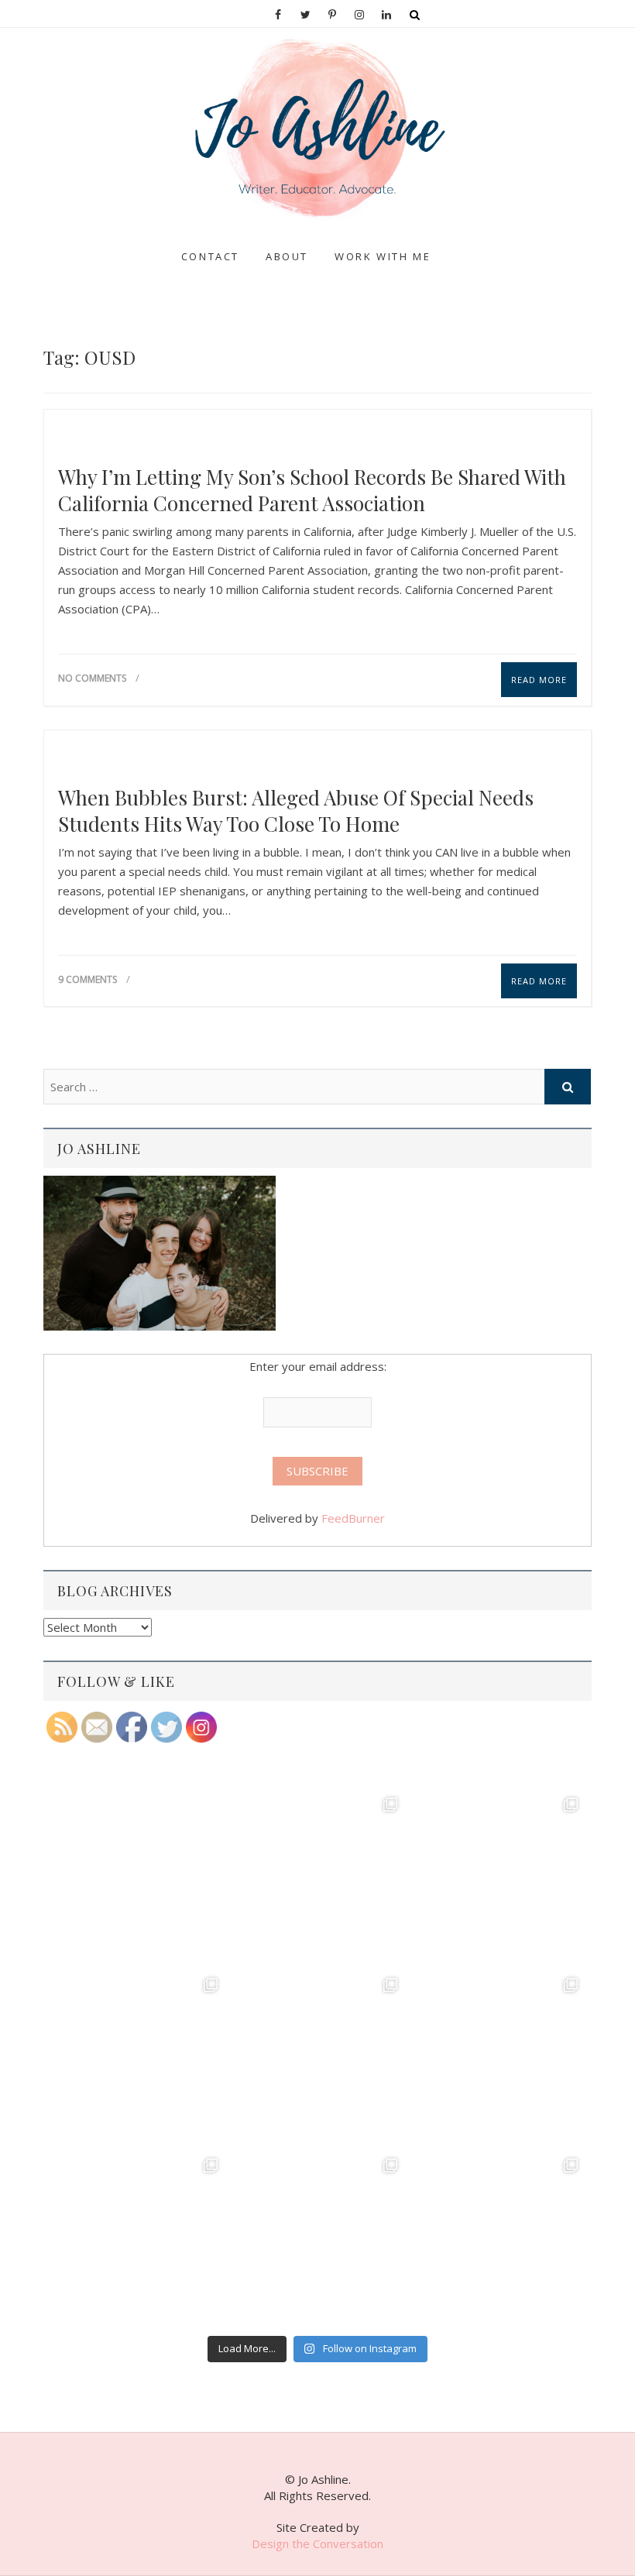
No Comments (92, 678)
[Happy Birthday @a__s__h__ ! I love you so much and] (318, 1878)
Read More (539, 680)
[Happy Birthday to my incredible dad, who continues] (318, 2058)
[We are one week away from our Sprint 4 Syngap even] (137, 1878)
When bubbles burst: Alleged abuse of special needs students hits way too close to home (296, 811)
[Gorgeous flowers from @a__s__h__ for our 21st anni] (498, 2058)
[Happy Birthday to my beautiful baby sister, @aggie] (498, 1878)
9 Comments (88, 979)
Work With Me (383, 256)
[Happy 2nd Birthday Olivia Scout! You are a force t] (498, 2239)
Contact (210, 256)
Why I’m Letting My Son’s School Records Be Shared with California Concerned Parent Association (312, 490)
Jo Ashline (84, 242)
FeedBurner (353, 1518)
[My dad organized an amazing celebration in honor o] (318, 2239)
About (287, 256)
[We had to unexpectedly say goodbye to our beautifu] (137, 2239)
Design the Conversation (317, 2543)
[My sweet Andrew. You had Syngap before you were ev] (137, 2058)
